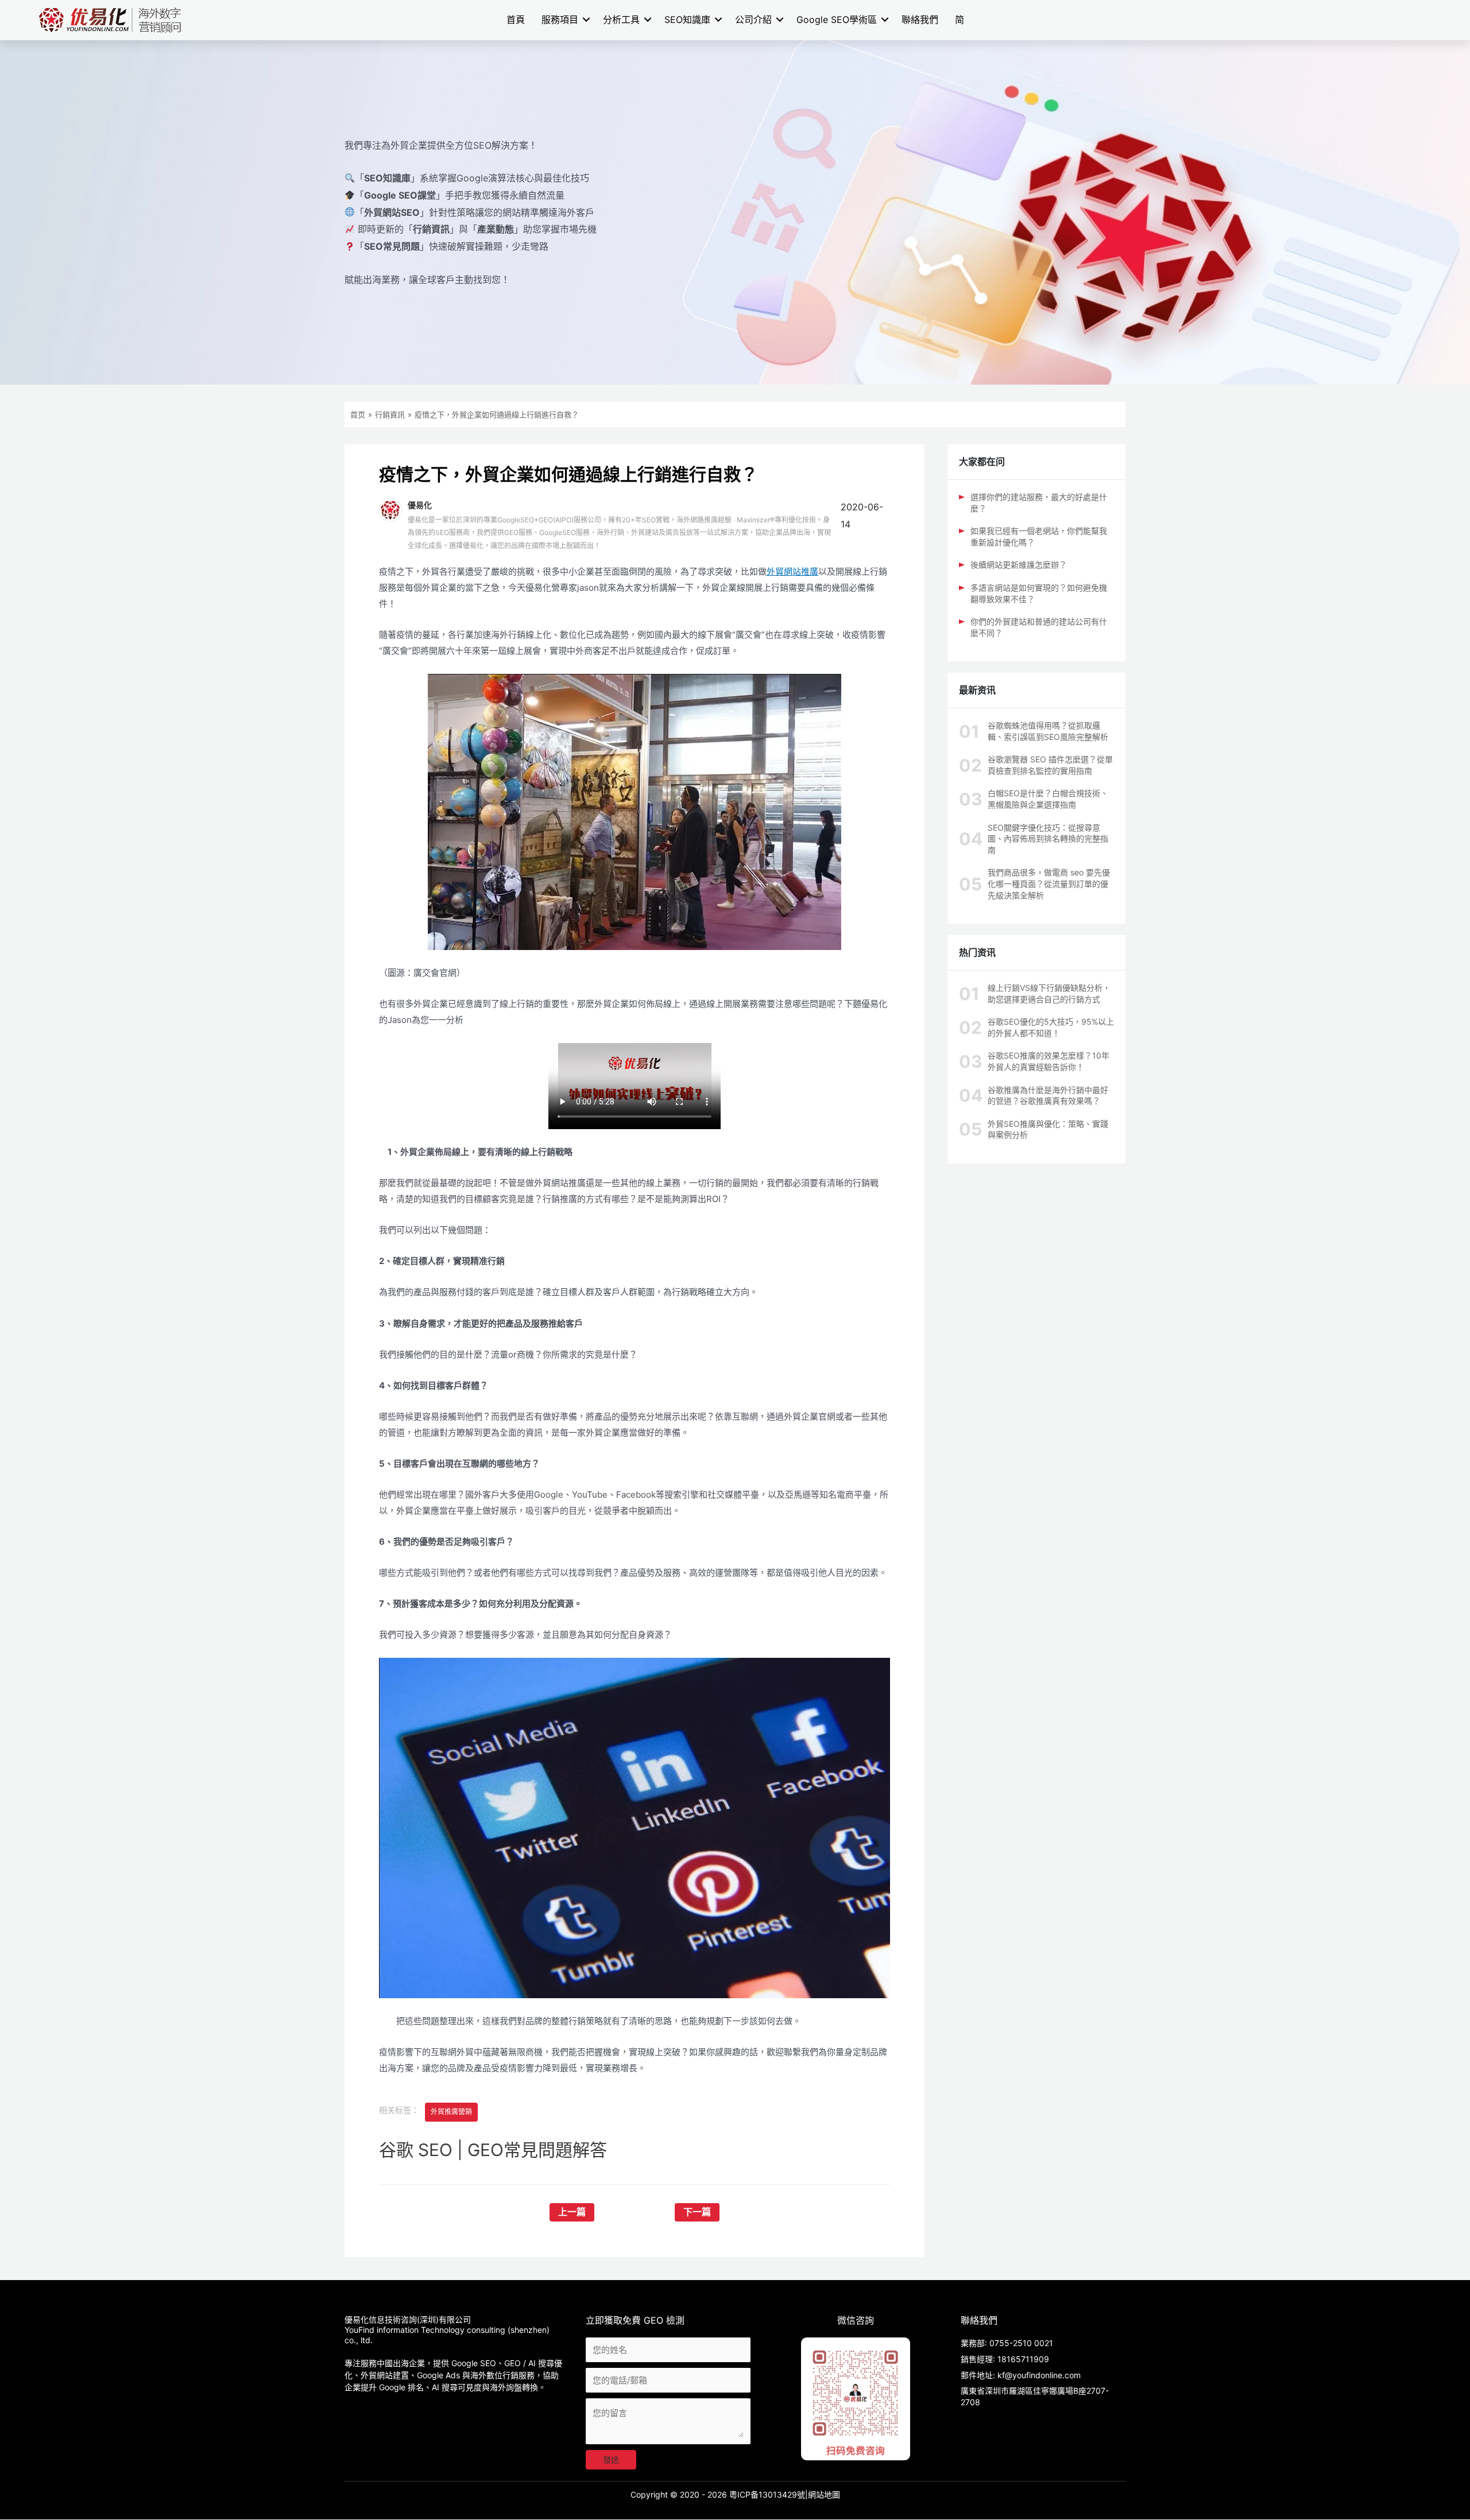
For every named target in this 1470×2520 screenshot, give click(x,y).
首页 (358, 414)
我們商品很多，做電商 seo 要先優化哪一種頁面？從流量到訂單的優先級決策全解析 (1049, 883)
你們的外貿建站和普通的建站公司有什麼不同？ (1039, 627)
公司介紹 (753, 20)
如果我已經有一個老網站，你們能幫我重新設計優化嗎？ (1039, 536)
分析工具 (621, 20)
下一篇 (697, 2212)
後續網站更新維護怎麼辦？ (1019, 565)
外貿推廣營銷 (451, 2112)
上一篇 (572, 2212)
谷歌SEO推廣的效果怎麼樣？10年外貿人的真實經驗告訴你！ (1049, 1061)
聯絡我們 (920, 20)
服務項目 (560, 20)
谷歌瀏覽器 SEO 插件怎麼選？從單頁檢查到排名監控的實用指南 (1050, 765)
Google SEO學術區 (837, 20)
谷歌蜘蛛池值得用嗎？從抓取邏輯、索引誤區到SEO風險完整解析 (1048, 731)
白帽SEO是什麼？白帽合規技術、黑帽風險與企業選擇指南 (1048, 799)
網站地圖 (824, 2494)
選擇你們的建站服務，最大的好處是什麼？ (1039, 503)
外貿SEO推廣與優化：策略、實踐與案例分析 (1048, 1129)
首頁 (516, 20)
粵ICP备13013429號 (767, 2494)
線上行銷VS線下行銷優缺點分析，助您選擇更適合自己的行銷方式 (1049, 993)
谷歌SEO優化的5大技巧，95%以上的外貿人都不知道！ (1051, 1027)
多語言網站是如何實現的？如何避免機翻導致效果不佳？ (1039, 593)
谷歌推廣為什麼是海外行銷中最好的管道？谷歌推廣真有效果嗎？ (1048, 1096)
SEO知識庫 (687, 20)
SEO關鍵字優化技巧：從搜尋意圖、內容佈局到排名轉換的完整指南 (1048, 839)
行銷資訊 (390, 414)
